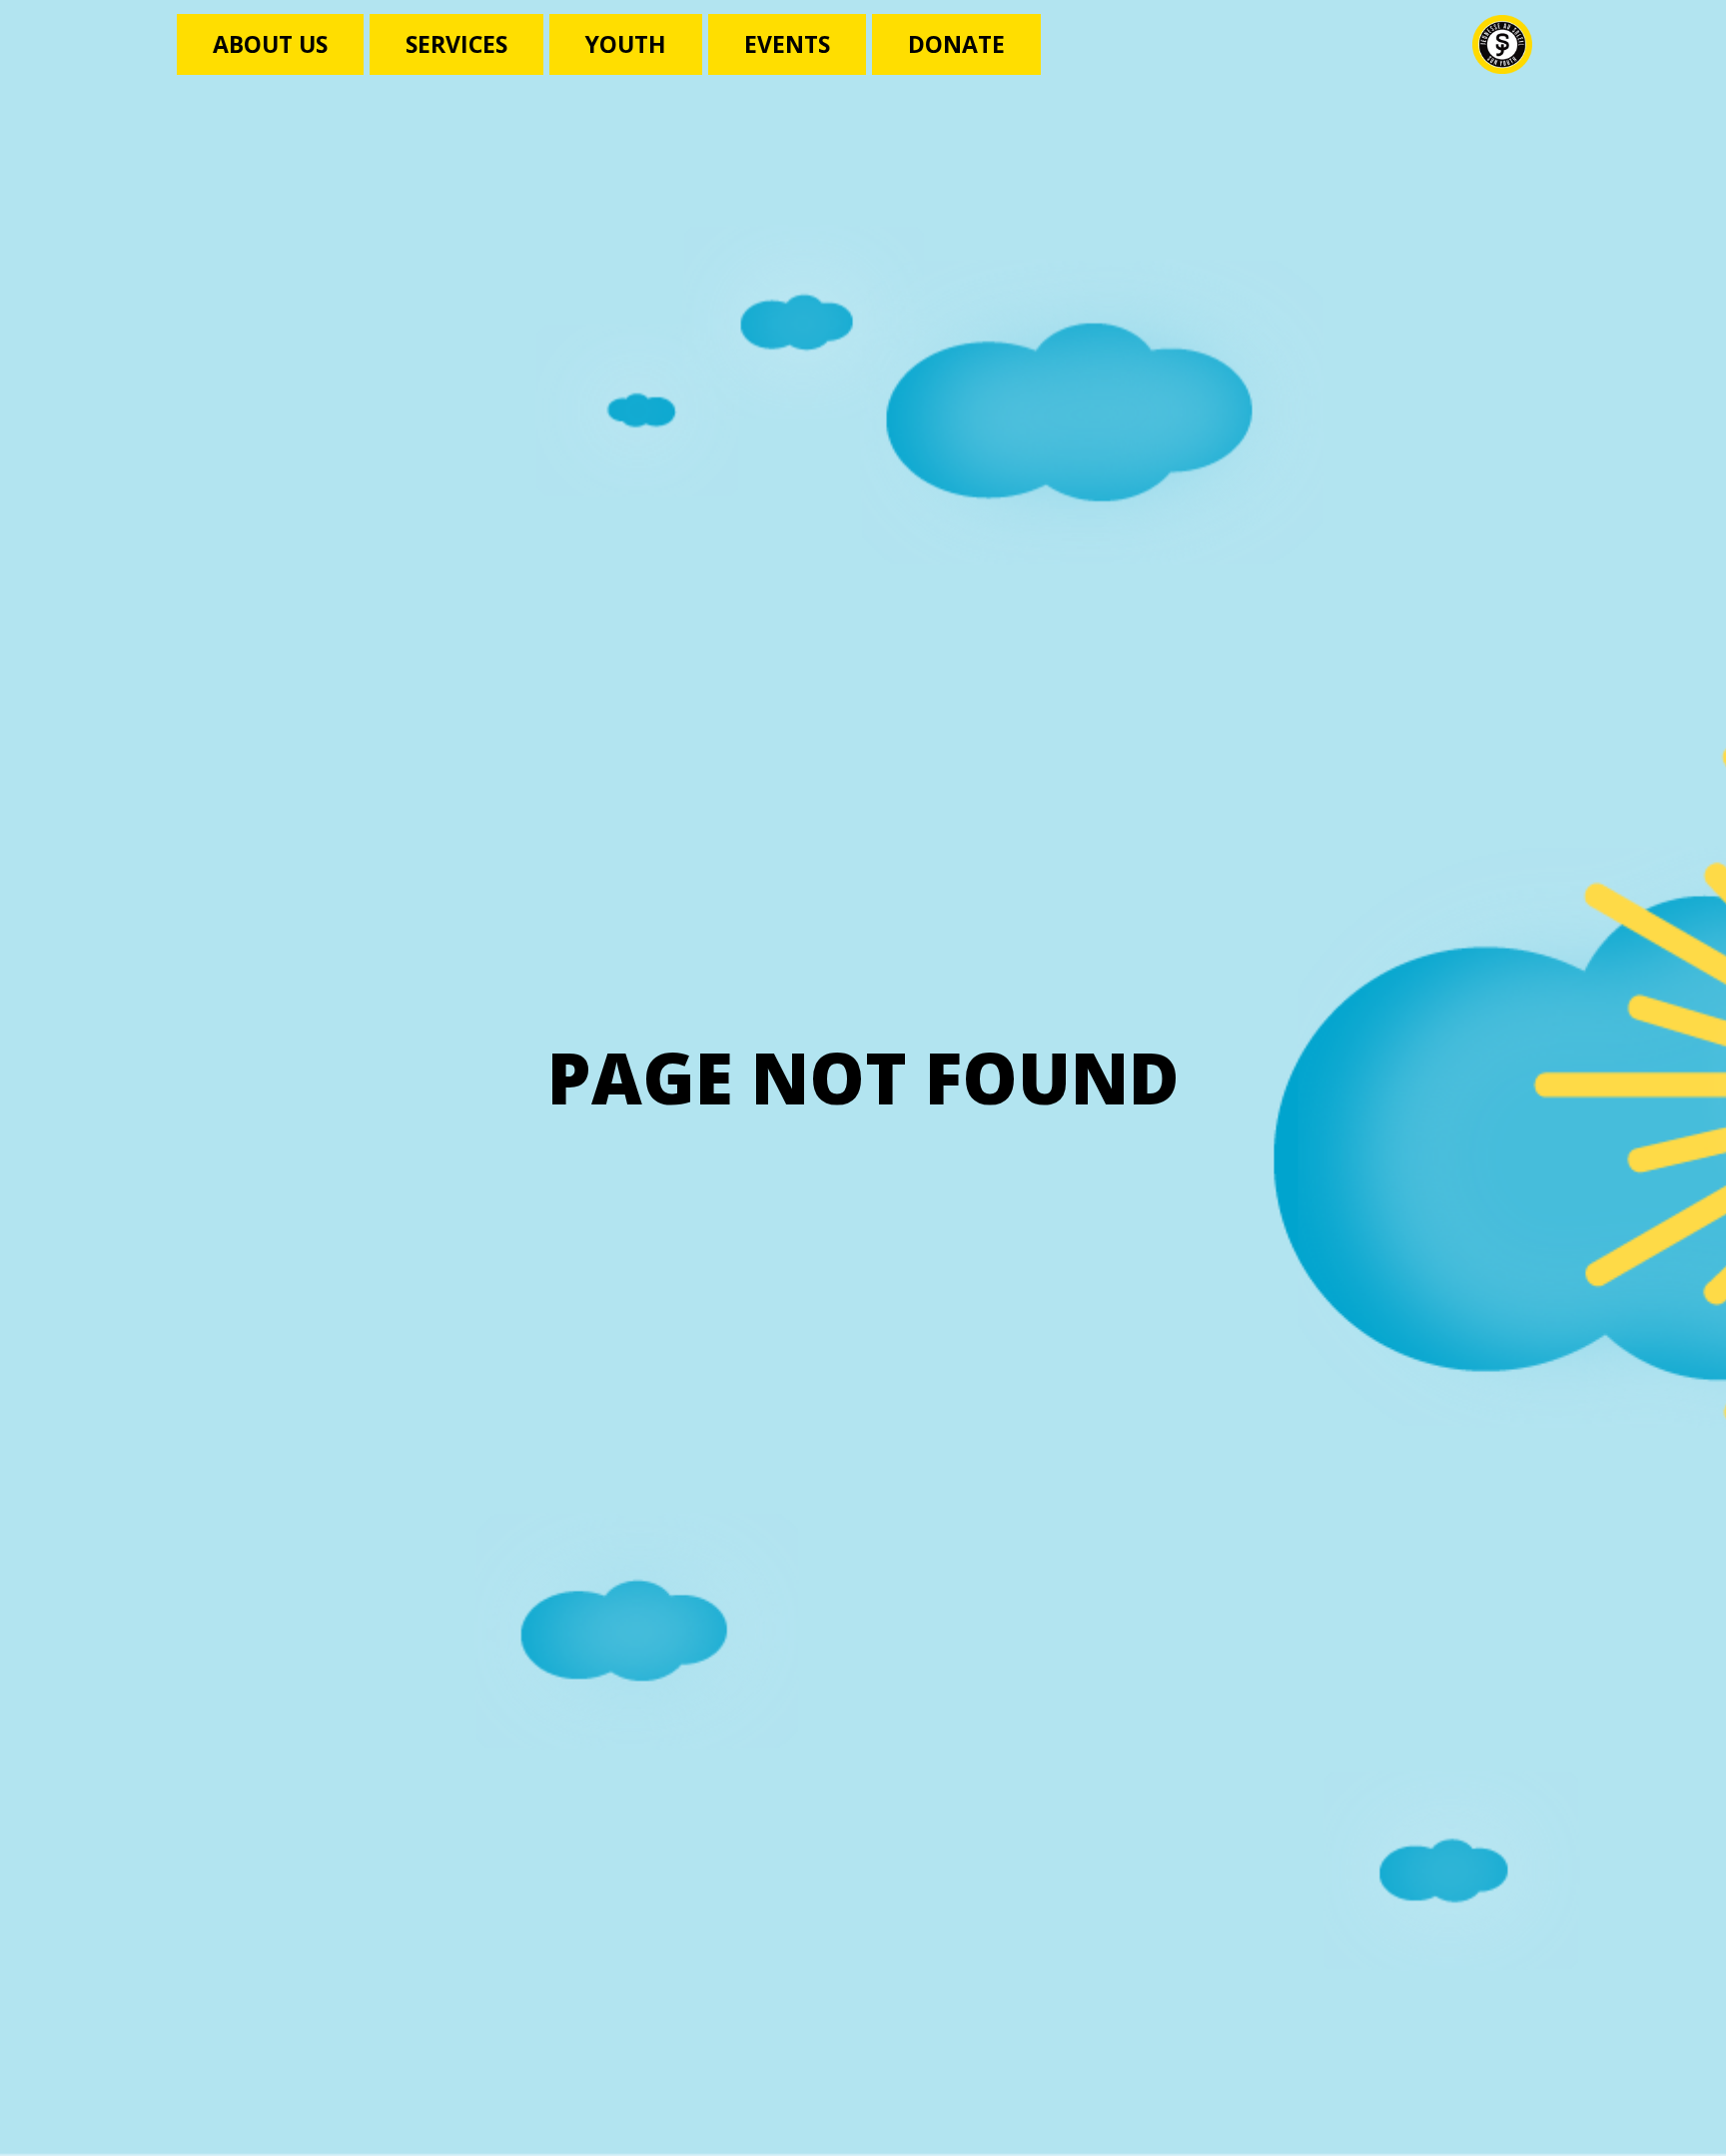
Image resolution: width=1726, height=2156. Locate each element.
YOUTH (626, 44)
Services (456, 44)
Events (787, 44)
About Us (270, 44)
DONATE (956, 44)
